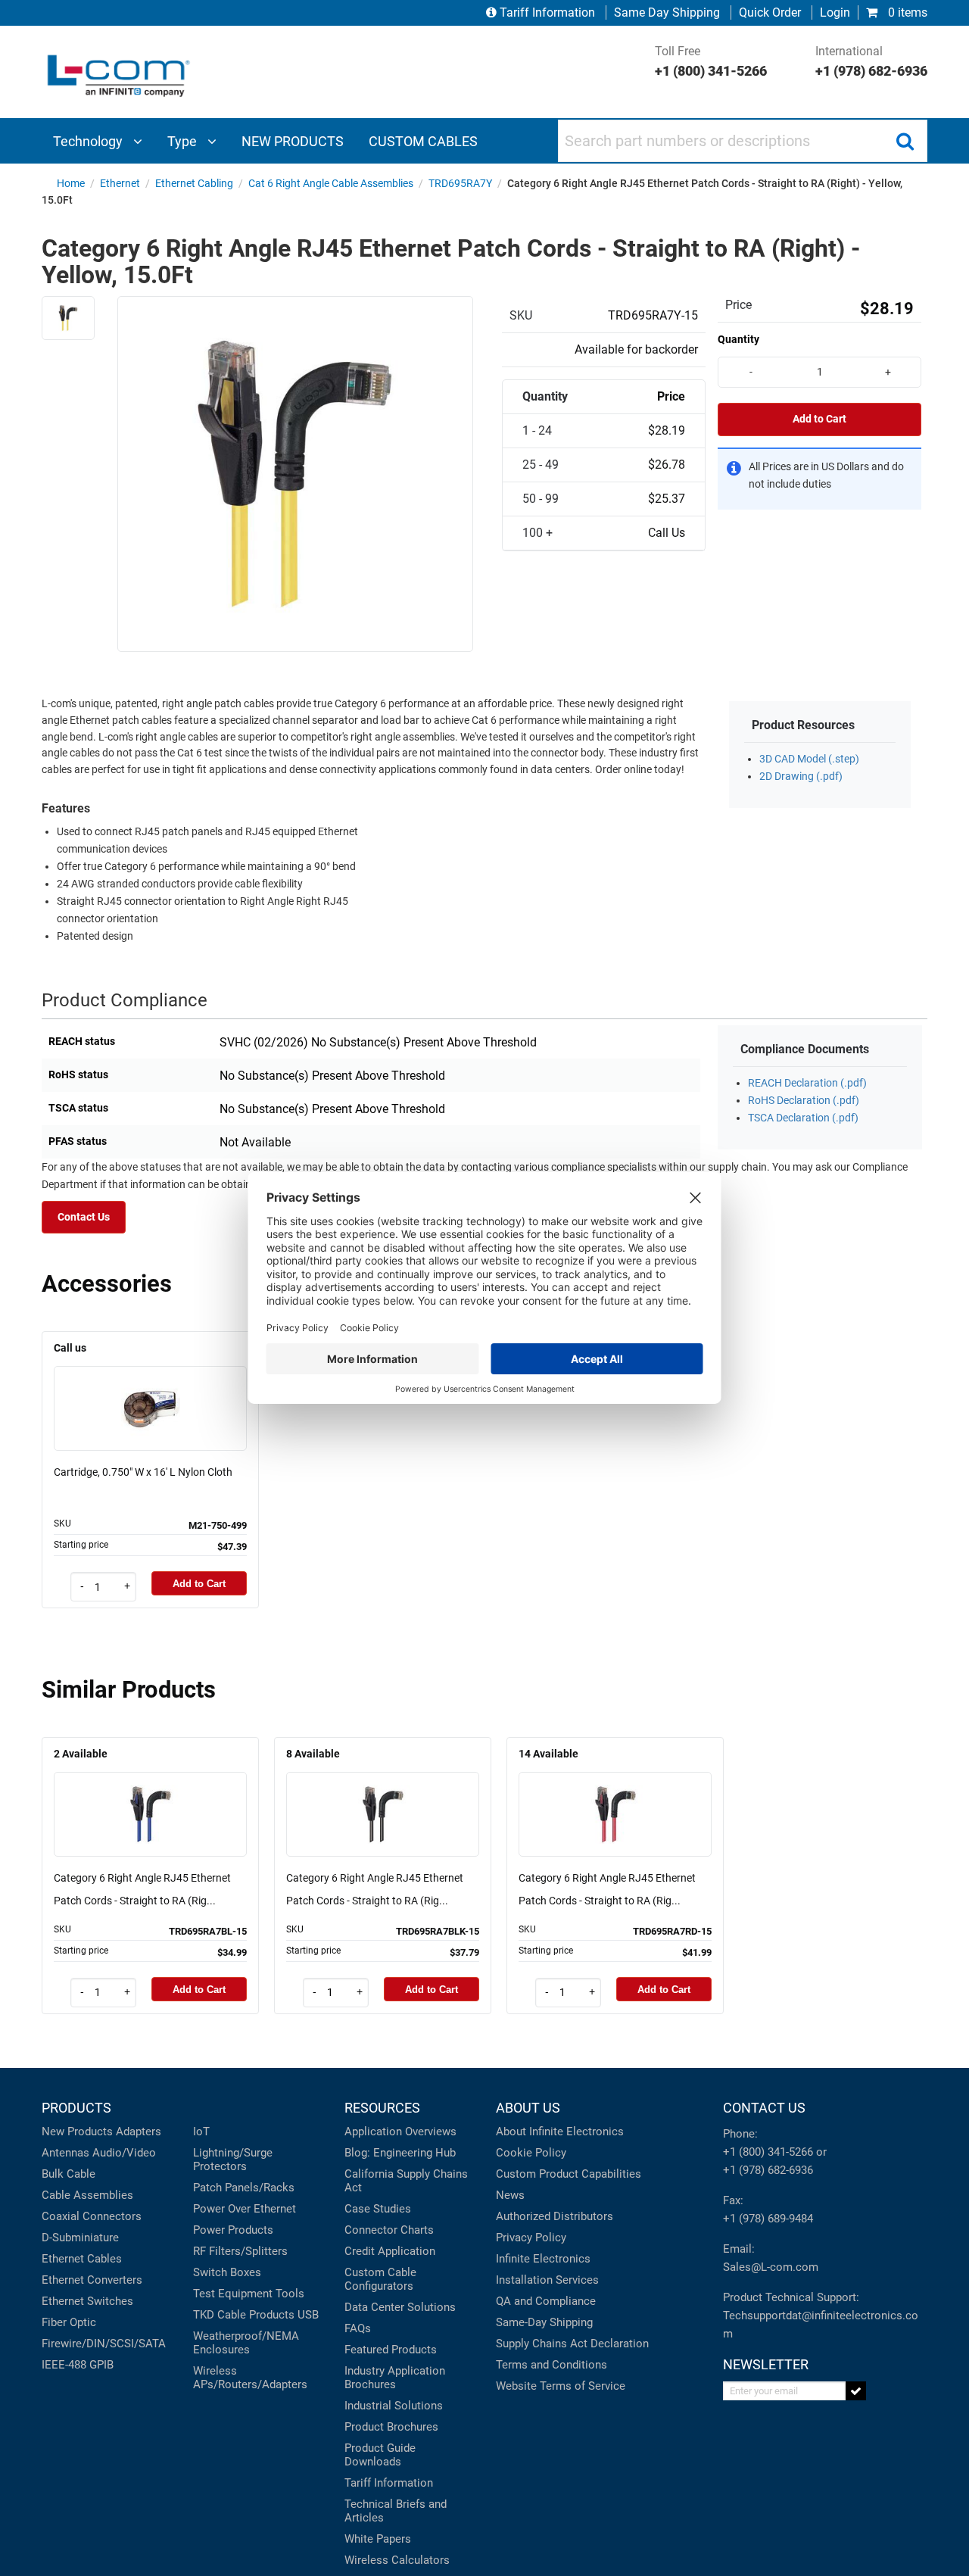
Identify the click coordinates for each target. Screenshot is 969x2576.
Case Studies (378, 2209)
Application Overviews (400, 2132)
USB (308, 2315)
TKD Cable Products (244, 2315)
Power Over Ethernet (245, 2209)
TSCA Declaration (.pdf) (803, 1118)
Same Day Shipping (667, 12)
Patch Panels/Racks (244, 2188)
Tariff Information (547, 12)
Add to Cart (819, 419)
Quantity (738, 339)
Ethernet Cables (82, 2259)
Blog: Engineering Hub (400, 2153)
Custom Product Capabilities (569, 2174)
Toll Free (711, 61)
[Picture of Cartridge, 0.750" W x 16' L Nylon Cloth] (151, 1387)
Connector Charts (389, 2230)
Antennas (65, 2153)
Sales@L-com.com (771, 2267)
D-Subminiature (80, 2238)
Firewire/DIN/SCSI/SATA (104, 2344)
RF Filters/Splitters (240, 2251)
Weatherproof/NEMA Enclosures (246, 2343)
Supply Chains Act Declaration (572, 2344)
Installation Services (547, 2280)
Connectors (112, 2216)
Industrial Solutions (394, 2406)
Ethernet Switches (87, 2301)
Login (835, 12)
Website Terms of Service (561, 2386)
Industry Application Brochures (395, 2378)
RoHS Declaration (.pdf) (804, 1101)
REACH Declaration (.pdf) (807, 1083)
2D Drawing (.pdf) (801, 777)
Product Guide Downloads (380, 2455)
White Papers (378, 2539)
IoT (201, 2132)
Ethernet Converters (92, 2280)
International (871, 61)
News (510, 2195)
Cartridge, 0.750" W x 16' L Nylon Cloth (143, 1472)
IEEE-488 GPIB (78, 2365)
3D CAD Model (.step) (809, 759)
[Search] (905, 141)
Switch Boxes (227, 2272)
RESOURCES (382, 2108)
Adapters (139, 2132)
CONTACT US (764, 2108)
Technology (89, 141)
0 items (906, 12)
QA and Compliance (546, 2301)
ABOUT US (528, 2108)
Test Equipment (233, 2294)
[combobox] (743, 141)
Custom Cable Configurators (380, 2279)
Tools (290, 2294)
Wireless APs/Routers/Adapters (250, 2378)
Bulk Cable (69, 2174)
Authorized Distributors (555, 2216)
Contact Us (84, 1217)
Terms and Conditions (551, 2365)
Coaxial (61, 2216)
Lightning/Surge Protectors (233, 2160)
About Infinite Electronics (560, 2132)
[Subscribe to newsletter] (856, 2391)
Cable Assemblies (87, 2195)
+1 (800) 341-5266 (768, 2152)
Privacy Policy (531, 2238)
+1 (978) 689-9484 (768, 2219)
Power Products (233, 2230)
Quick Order (770, 12)
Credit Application (390, 2251)
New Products (77, 2132)
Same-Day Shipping (544, 2322)
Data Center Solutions (400, 2307)
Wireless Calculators (397, 2560)
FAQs (358, 2328)
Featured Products (391, 2350)
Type (184, 141)
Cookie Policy (531, 2153)
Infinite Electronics (543, 2259)
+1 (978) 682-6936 (768, 2170)
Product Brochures (391, 2427)
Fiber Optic (69, 2322)
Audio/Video (124, 2153)
